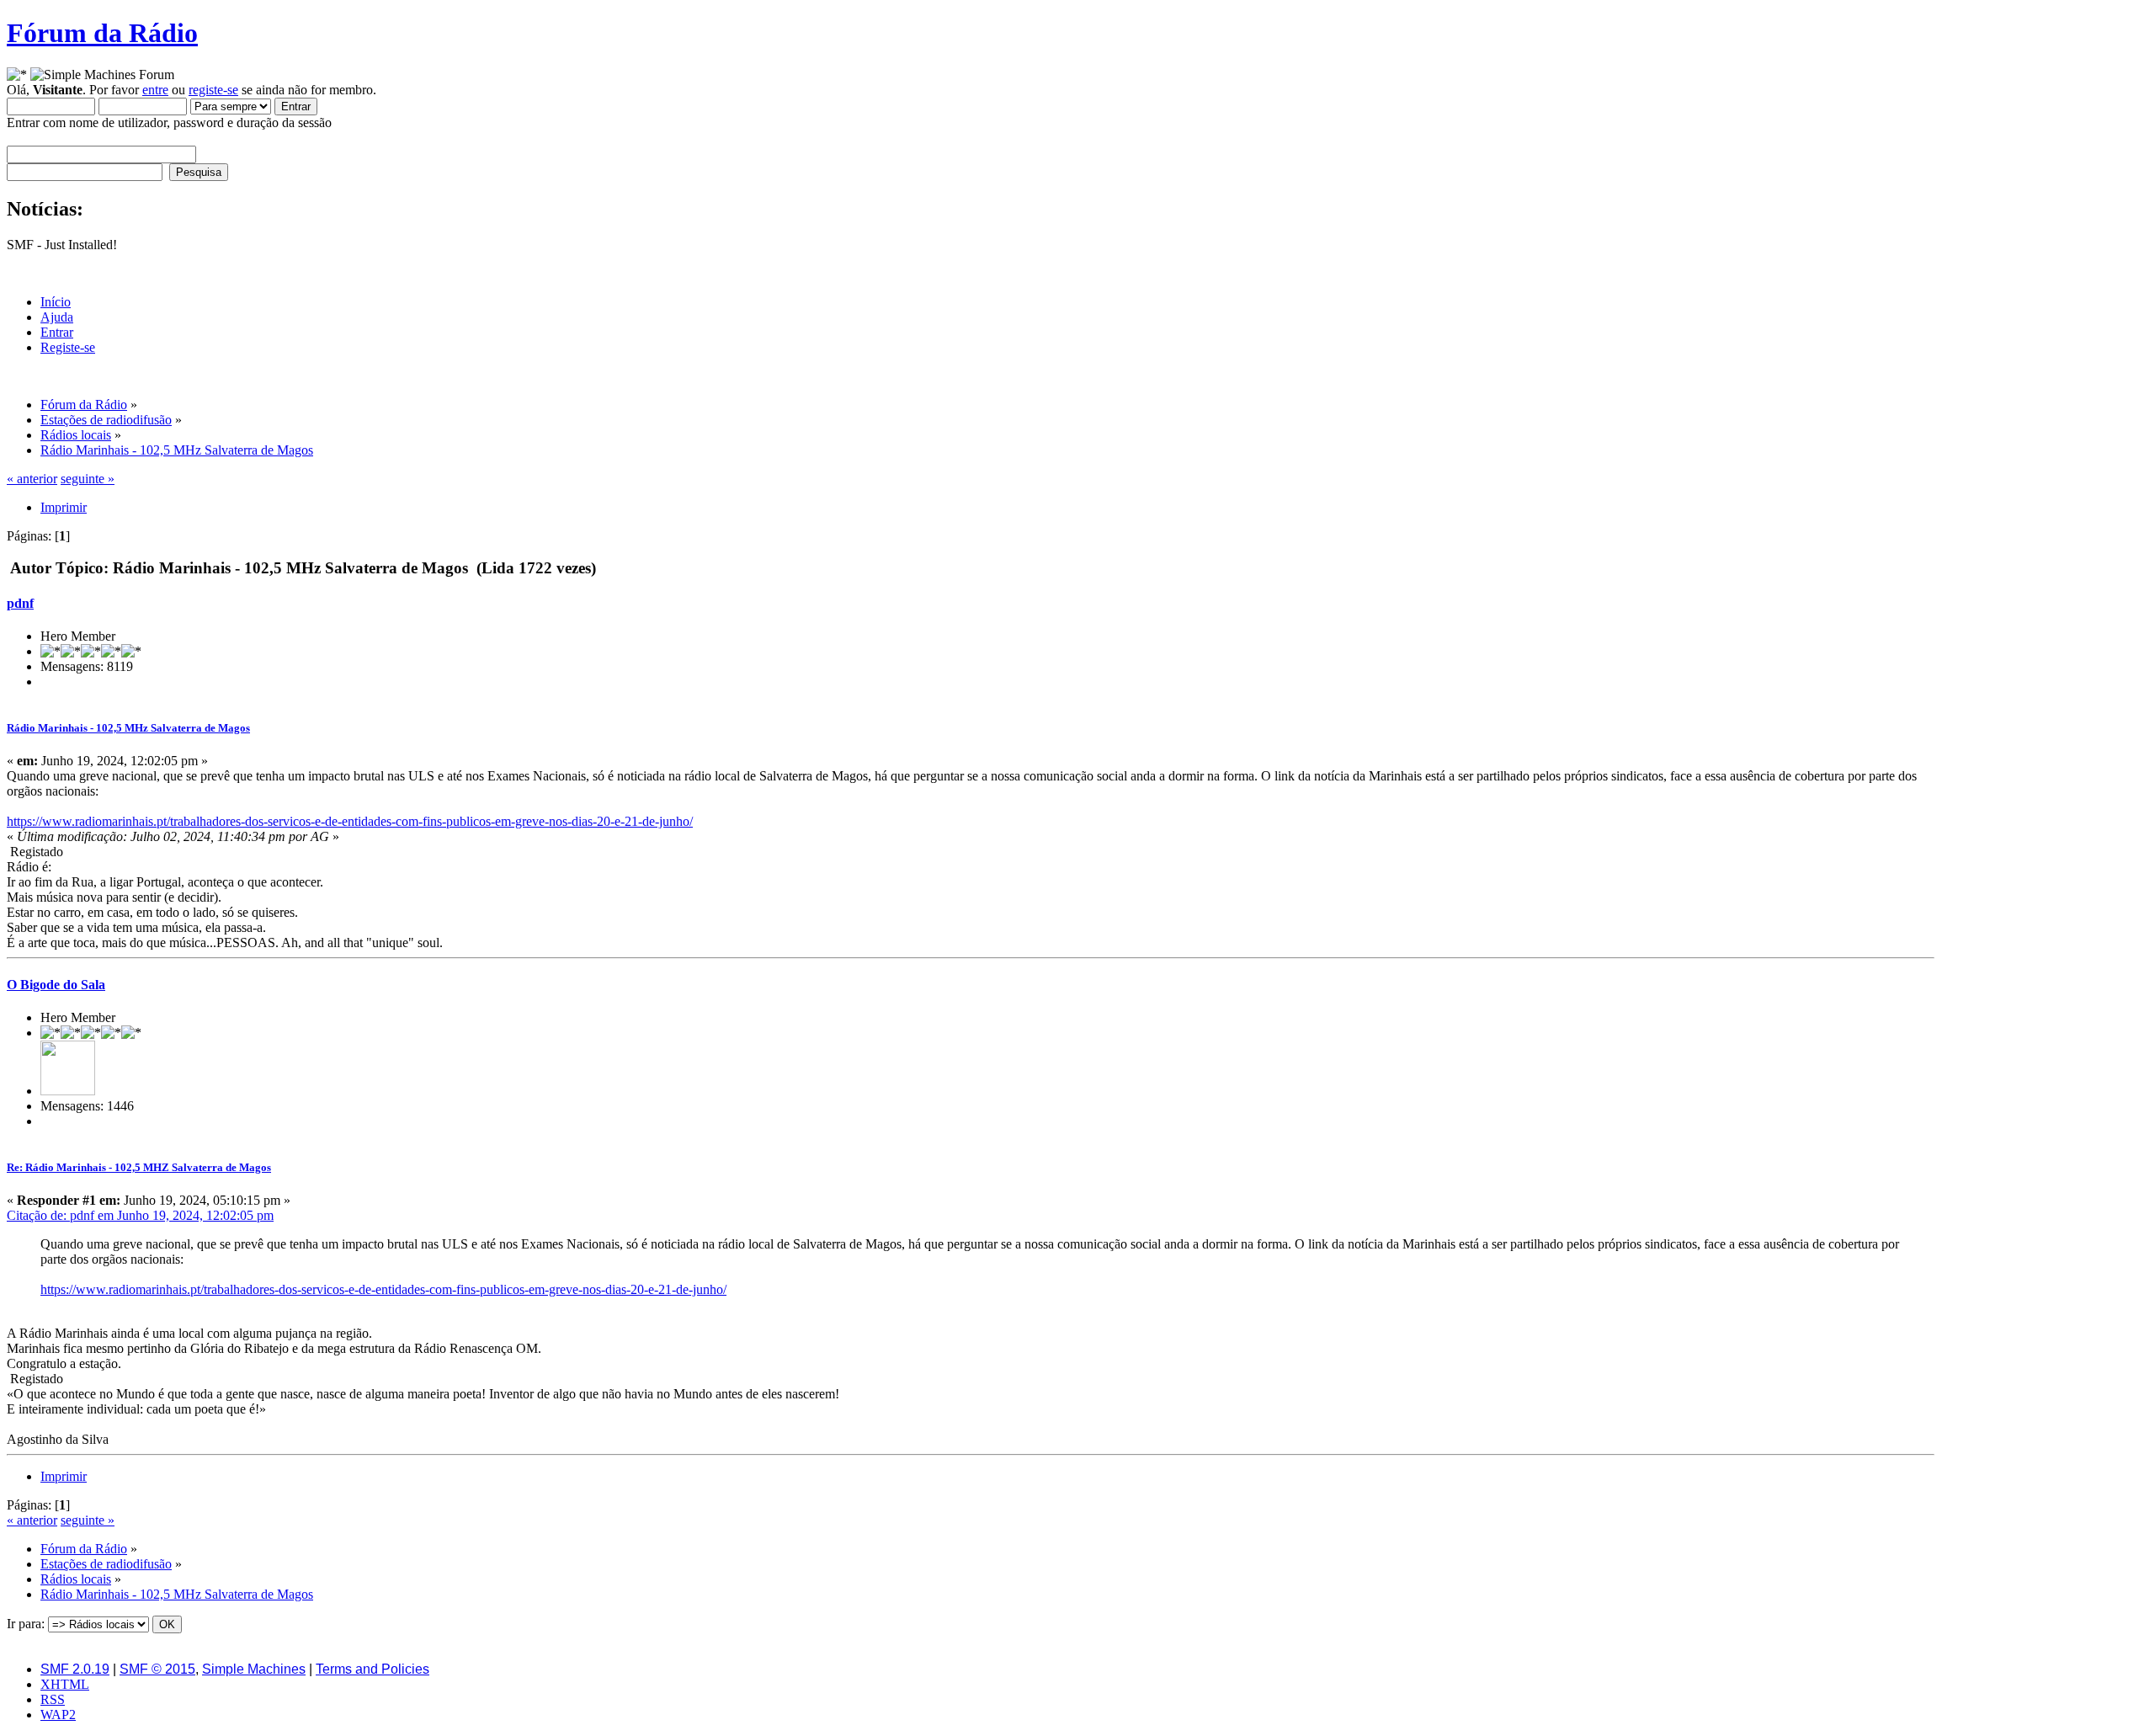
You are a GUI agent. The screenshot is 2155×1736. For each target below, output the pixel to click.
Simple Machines (254, 1669)
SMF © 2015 (157, 1669)
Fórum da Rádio (102, 33)
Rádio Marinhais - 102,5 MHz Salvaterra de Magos (128, 728)
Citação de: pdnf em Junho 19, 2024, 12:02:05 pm (140, 1215)
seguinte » (88, 479)
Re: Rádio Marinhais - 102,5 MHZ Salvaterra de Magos (139, 1167)
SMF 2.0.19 (75, 1669)
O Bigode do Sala (56, 985)
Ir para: (26, 1624)
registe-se (213, 90)
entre (155, 90)
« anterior (32, 479)
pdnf (20, 603)
